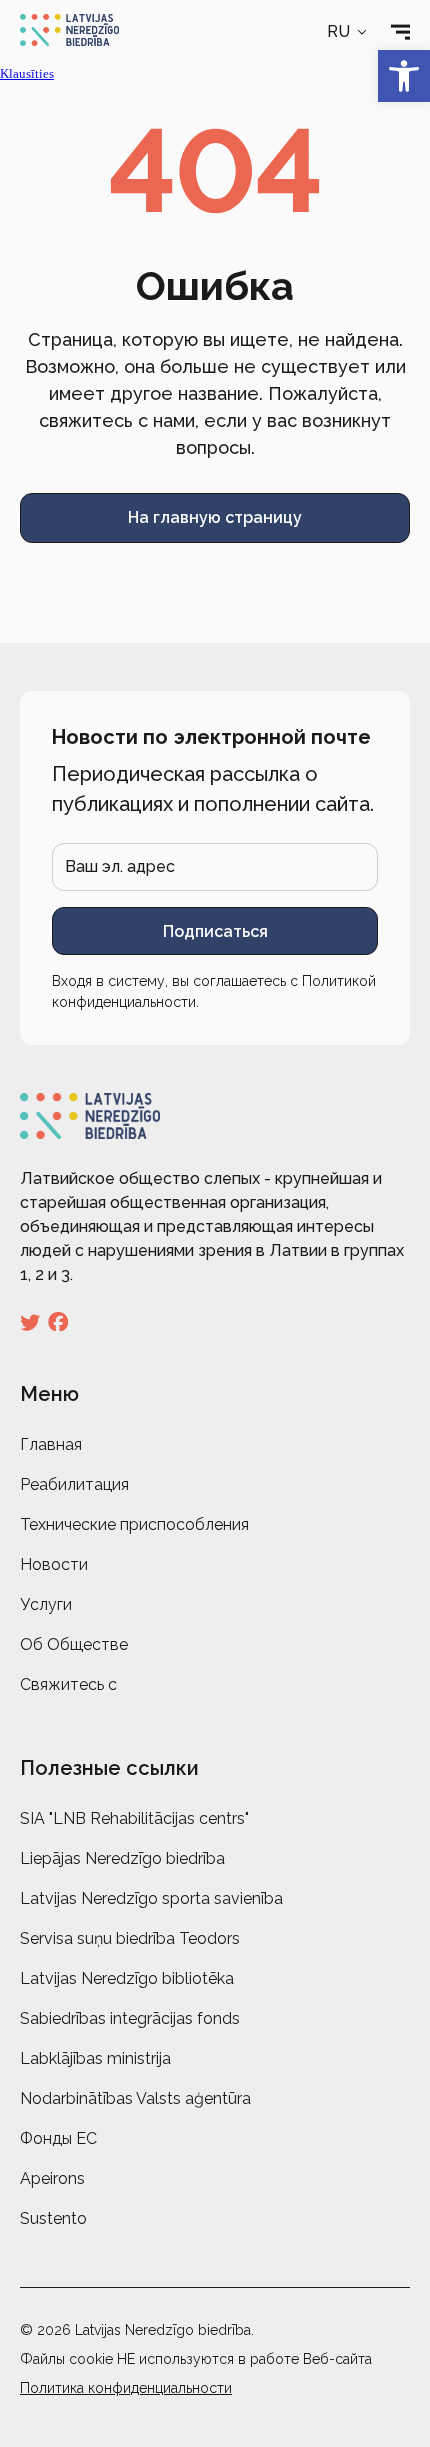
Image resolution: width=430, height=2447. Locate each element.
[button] (348, 32)
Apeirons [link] (52, 2178)
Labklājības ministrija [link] (95, 2058)
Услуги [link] (46, 1604)
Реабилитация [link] (74, 1484)
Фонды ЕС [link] (58, 2138)
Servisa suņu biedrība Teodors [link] (130, 1938)
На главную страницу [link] (215, 517)
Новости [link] (54, 1564)
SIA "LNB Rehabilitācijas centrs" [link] (134, 1818)
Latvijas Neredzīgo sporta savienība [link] (151, 1898)
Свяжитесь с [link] (68, 1684)
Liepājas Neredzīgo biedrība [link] (122, 1858)
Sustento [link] (53, 2218)
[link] (404, 76)
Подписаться (215, 931)
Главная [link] (51, 1444)
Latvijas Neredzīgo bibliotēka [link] (127, 1978)
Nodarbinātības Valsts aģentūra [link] (135, 2098)
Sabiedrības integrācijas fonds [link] (130, 2018)
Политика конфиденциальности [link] (126, 2388)
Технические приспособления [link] (134, 1524)
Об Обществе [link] (74, 1644)
